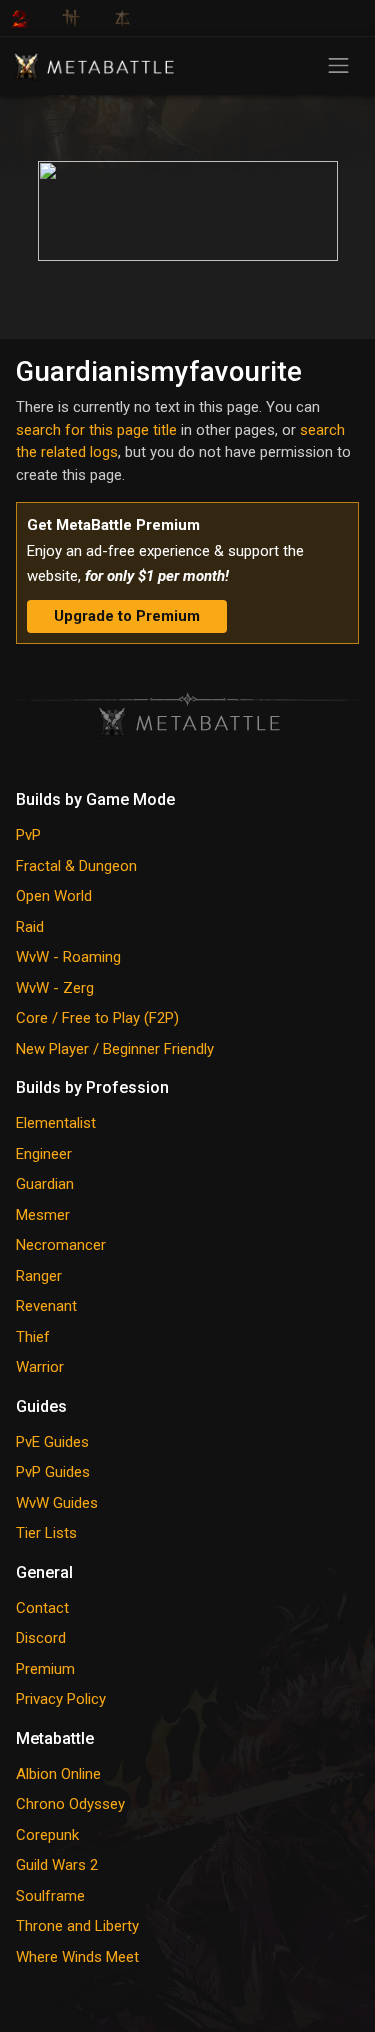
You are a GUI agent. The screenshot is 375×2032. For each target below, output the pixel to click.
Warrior (40, 1367)
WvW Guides (57, 1503)
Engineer (44, 1154)
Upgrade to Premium (127, 616)
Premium (45, 1669)
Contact (42, 1608)
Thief (33, 1337)
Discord (41, 1638)
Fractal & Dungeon (76, 866)
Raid (30, 927)
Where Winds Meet (77, 1957)
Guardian (45, 1184)
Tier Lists (46, 1533)
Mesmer (43, 1215)
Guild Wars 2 (57, 1865)
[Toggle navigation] (338, 65)
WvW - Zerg (55, 988)
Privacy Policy (61, 1699)
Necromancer (61, 1245)
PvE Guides (52, 1442)
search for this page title (96, 430)
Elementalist (56, 1123)
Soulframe (50, 1896)
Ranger (39, 1276)
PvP (28, 835)
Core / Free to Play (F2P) (97, 1018)
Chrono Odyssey (70, 1804)
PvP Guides (53, 1472)
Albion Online (58, 1774)
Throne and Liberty (77, 1926)
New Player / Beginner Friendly (115, 1049)
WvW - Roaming (68, 957)
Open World (54, 896)
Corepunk (47, 1835)
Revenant (46, 1306)
